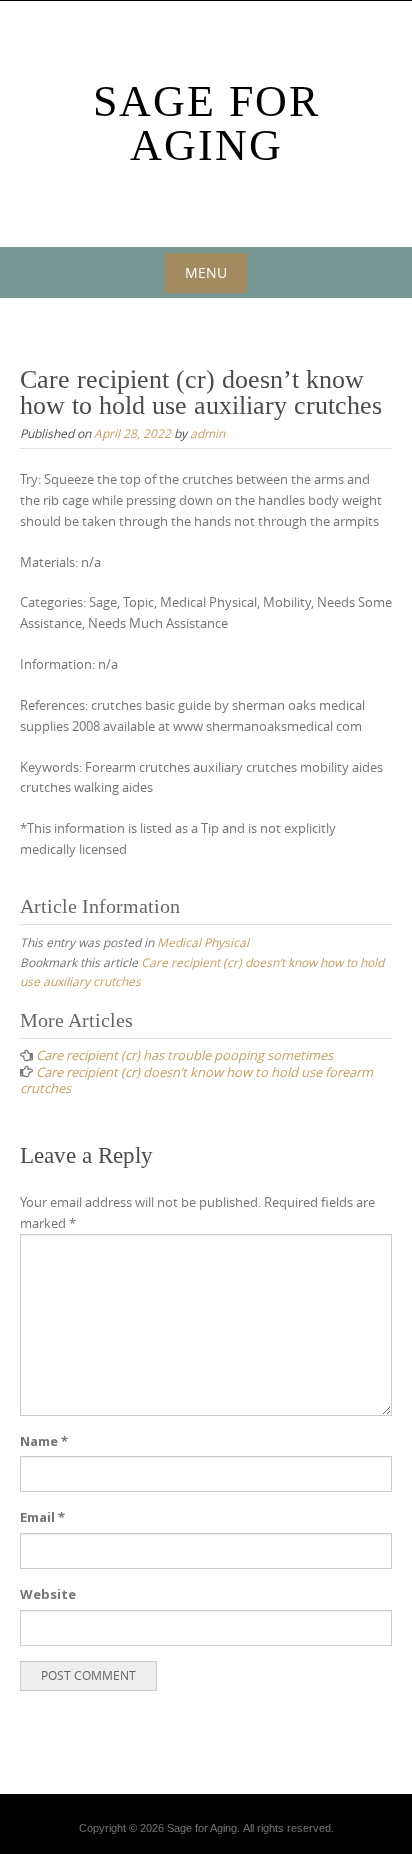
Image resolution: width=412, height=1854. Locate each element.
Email (42, 1517)
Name (44, 1441)
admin (207, 433)
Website (48, 1594)
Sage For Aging (206, 123)
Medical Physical (203, 942)
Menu (206, 272)
